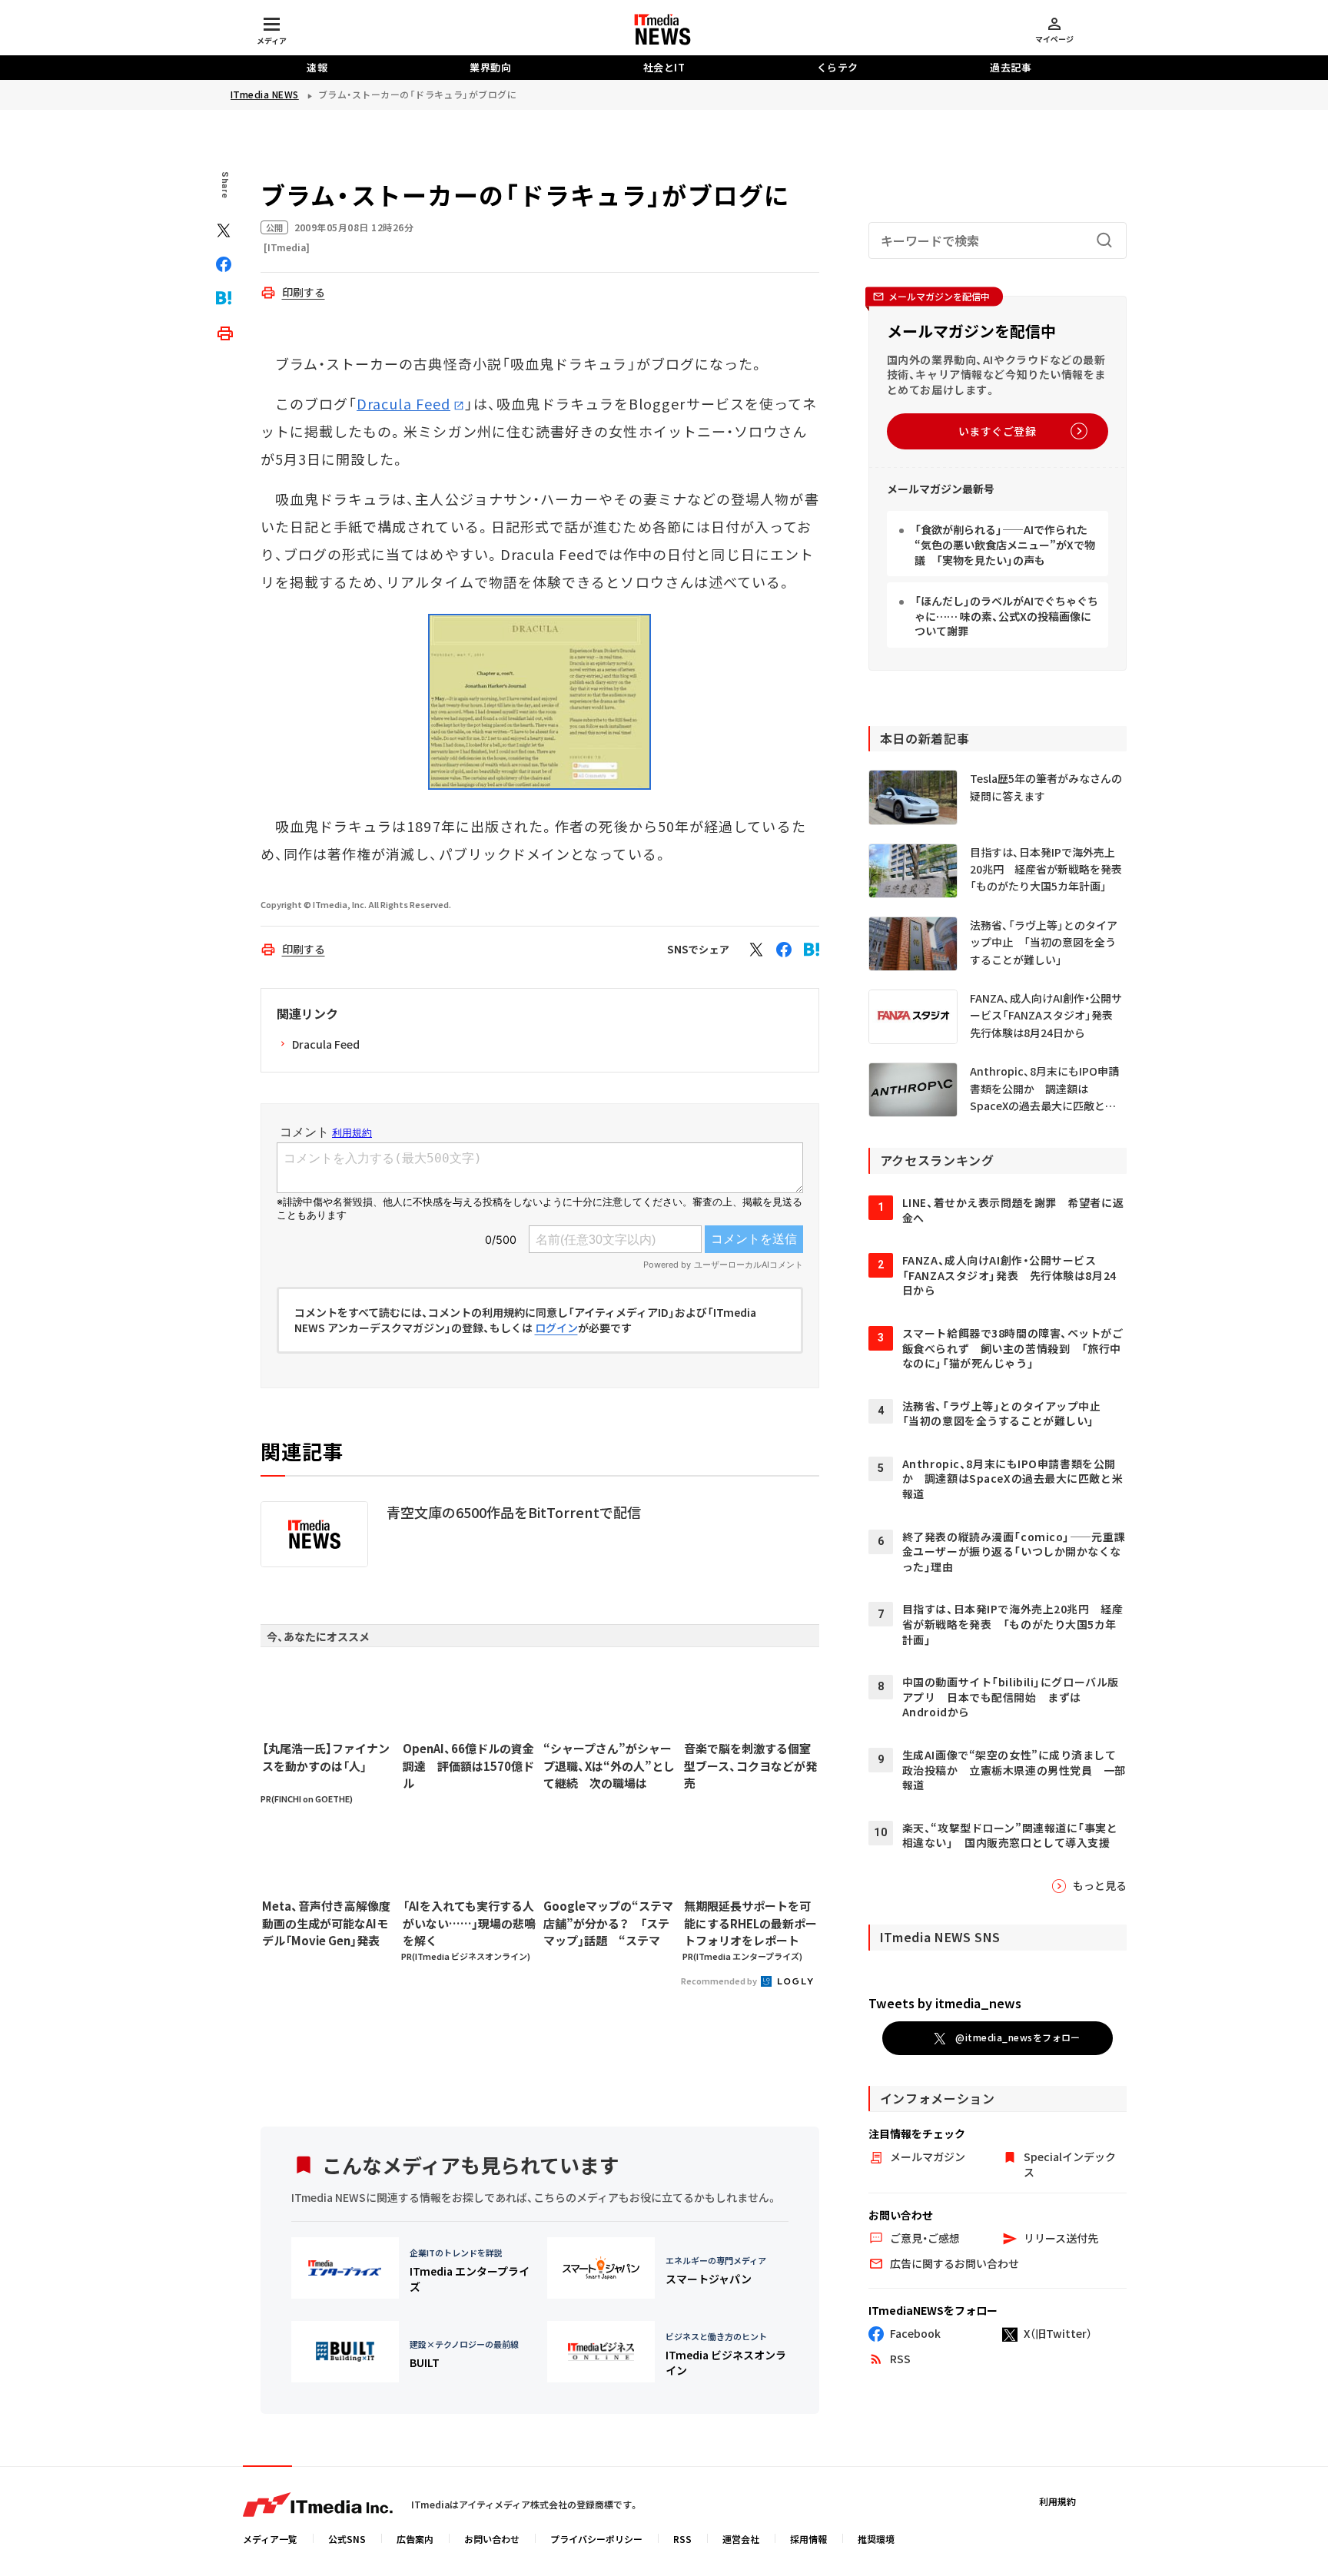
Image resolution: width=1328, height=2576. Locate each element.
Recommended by (720, 1981)
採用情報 (808, 2539)
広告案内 (415, 2539)
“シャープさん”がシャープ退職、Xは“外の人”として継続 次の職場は (609, 1765)
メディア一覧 (270, 2539)
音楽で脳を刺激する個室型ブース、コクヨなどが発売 (750, 1765)
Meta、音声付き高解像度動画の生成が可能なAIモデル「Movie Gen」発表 (326, 1923)
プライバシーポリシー (596, 2539)
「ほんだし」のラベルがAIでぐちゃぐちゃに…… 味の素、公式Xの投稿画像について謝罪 (1006, 616)
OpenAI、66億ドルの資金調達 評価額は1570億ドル (468, 1765)
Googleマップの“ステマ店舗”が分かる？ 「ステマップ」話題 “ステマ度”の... (608, 1924)
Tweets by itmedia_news (945, 2003)
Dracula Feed (403, 403)
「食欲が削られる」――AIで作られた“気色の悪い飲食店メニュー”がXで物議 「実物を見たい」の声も (1005, 544)
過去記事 (1011, 67)
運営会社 (741, 2539)
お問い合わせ (492, 2539)
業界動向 (490, 67)
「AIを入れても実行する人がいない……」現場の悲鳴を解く (469, 1923)
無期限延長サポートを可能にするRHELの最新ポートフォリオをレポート (750, 1923)
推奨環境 (876, 2539)
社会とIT (664, 67)
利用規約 (1057, 2501)
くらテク (838, 67)
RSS (682, 2539)
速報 (317, 67)
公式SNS (347, 2539)
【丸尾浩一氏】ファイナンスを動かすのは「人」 (326, 1757)
